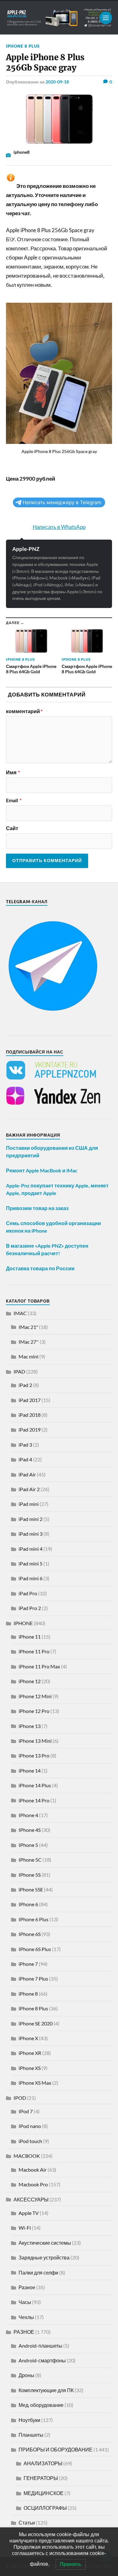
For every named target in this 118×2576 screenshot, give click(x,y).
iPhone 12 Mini (35, 1696)
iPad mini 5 (31, 1563)
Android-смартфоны (42, 2360)
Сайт (12, 828)
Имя (13, 772)
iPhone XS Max (35, 2083)
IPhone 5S (30, 1875)
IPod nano (30, 2126)
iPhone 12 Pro (34, 1711)
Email (14, 800)
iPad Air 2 (29, 1489)
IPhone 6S (30, 1934)
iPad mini (29, 1504)
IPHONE (23, 1623)
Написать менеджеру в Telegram (62, 502)
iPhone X (28, 2038)
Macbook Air (33, 2170)
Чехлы (26, 2317)
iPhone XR (30, 2053)
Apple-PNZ (26, 549)
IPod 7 (26, 2111)
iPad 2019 (30, 1429)
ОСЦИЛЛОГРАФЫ (45, 2508)
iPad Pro (28, 1593)
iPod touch (30, 2141)
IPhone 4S (30, 1830)
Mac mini (28, 1356)
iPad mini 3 (31, 1534)
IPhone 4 (28, 1815)
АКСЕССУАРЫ (31, 2199)
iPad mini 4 (31, 1549)
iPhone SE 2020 (36, 2023)
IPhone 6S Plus (35, 1949)
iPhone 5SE (31, 1889)
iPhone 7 (28, 1964)
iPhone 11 (30, 1637)
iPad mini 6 (31, 1578)
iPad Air (27, 1474)
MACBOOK (27, 2156)
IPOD (20, 2098)
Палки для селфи (38, 2272)
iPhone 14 (30, 1771)
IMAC (20, 1313)
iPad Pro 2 (30, 1608)
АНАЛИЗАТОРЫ (43, 2463)
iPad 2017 (30, 1400)
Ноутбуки (29, 2420)
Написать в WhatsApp (59, 527)
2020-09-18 (57, 82)
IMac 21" (28, 1327)
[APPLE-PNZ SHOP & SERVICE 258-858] (59, 18)
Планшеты (31, 2435)
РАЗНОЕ (24, 2332)
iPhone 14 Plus (35, 1785)
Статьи (27, 2523)
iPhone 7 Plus (33, 1979)
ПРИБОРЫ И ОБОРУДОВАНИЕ (56, 2449)
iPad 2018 (30, 1415)
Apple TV (29, 2213)
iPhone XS (30, 2068)
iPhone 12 (30, 1681)
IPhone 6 (28, 1904)
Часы (25, 2302)
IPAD (19, 1371)
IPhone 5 (28, 1845)
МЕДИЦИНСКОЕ (44, 2493)
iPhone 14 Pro (34, 1800)
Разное (27, 2287)
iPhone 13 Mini (35, 1741)
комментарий (24, 711)
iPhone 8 (28, 1994)
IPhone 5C (30, 1860)
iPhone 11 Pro (34, 1651)
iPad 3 (25, 1445)
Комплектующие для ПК (46, 2390)
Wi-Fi (25, 2228)
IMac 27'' (29, 1342)
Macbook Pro (33, 2184)
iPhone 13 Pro (34, 1755)
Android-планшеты (40, 2346)
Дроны (26, 2375)
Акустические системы (45, 2243)
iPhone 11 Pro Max (39, 1666)
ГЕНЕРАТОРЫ (41, 2478)
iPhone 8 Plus (23, 46)
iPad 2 (25, 1385)
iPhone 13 (30, 1726)
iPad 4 (25, 1459)
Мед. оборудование (41, 2405)
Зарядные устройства (44, 2257)
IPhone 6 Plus (34, 1919)
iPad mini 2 (31, 1519)
